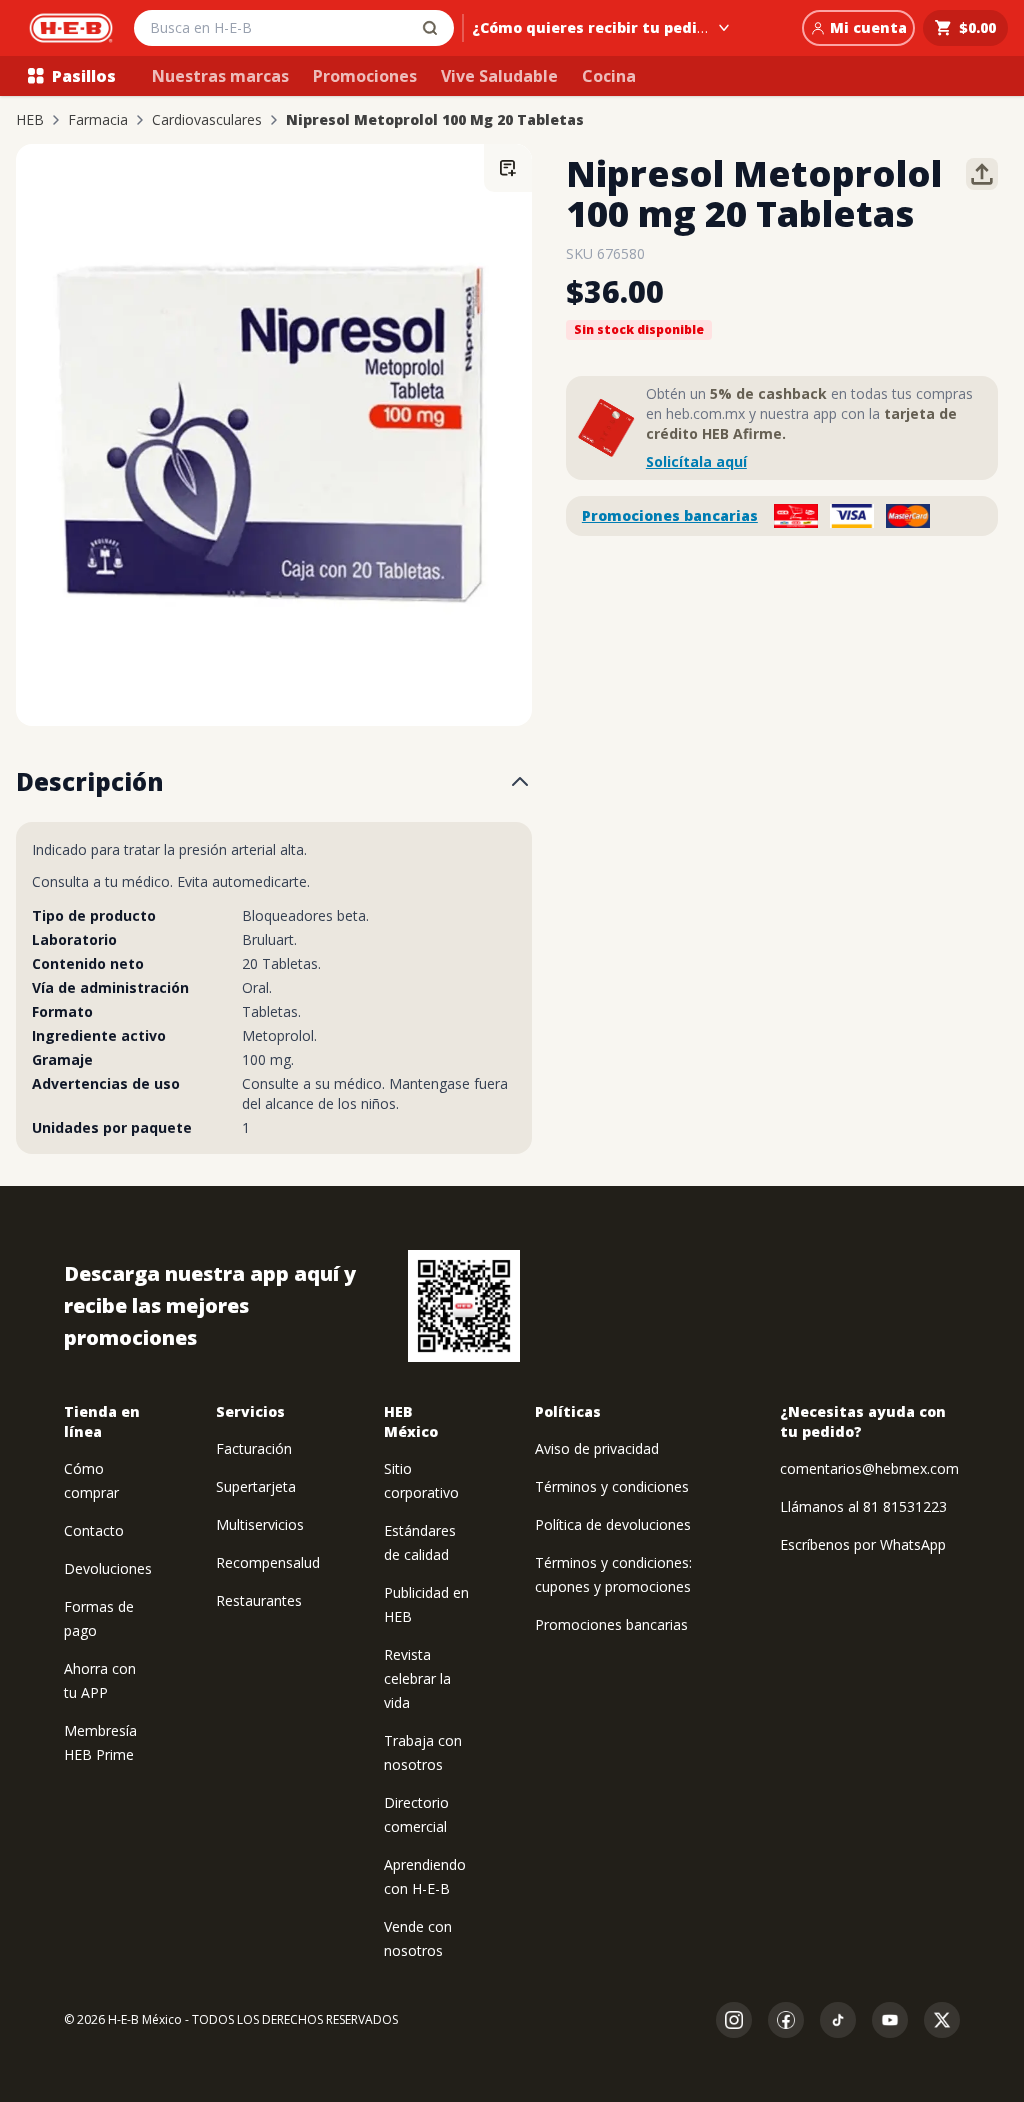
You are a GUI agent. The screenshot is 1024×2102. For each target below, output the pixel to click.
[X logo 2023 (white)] (942, 2020)
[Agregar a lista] (508, 168)
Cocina (609, 76)
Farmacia (98, 120)
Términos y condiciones (612, 1486)
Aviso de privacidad (597, 1448)
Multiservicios (260, 1524)
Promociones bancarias (670, 515)
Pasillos (84, 76)
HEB (30, 120)
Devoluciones (108, 1568)
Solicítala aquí (696, 461)
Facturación (254, 1448)
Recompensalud (268, 1562)
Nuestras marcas (220, 76)
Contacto (94, 1530)
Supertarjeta (256, 1486)
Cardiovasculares (207, 120)
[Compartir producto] (982, 174)
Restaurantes (259, 1600)
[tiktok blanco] (838, 2020)
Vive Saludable (499, 76)
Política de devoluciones (613, 1524)
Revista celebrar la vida (417, 1678)
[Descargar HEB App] (464, 1306)
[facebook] (786, 2020)
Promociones (365, 76)
